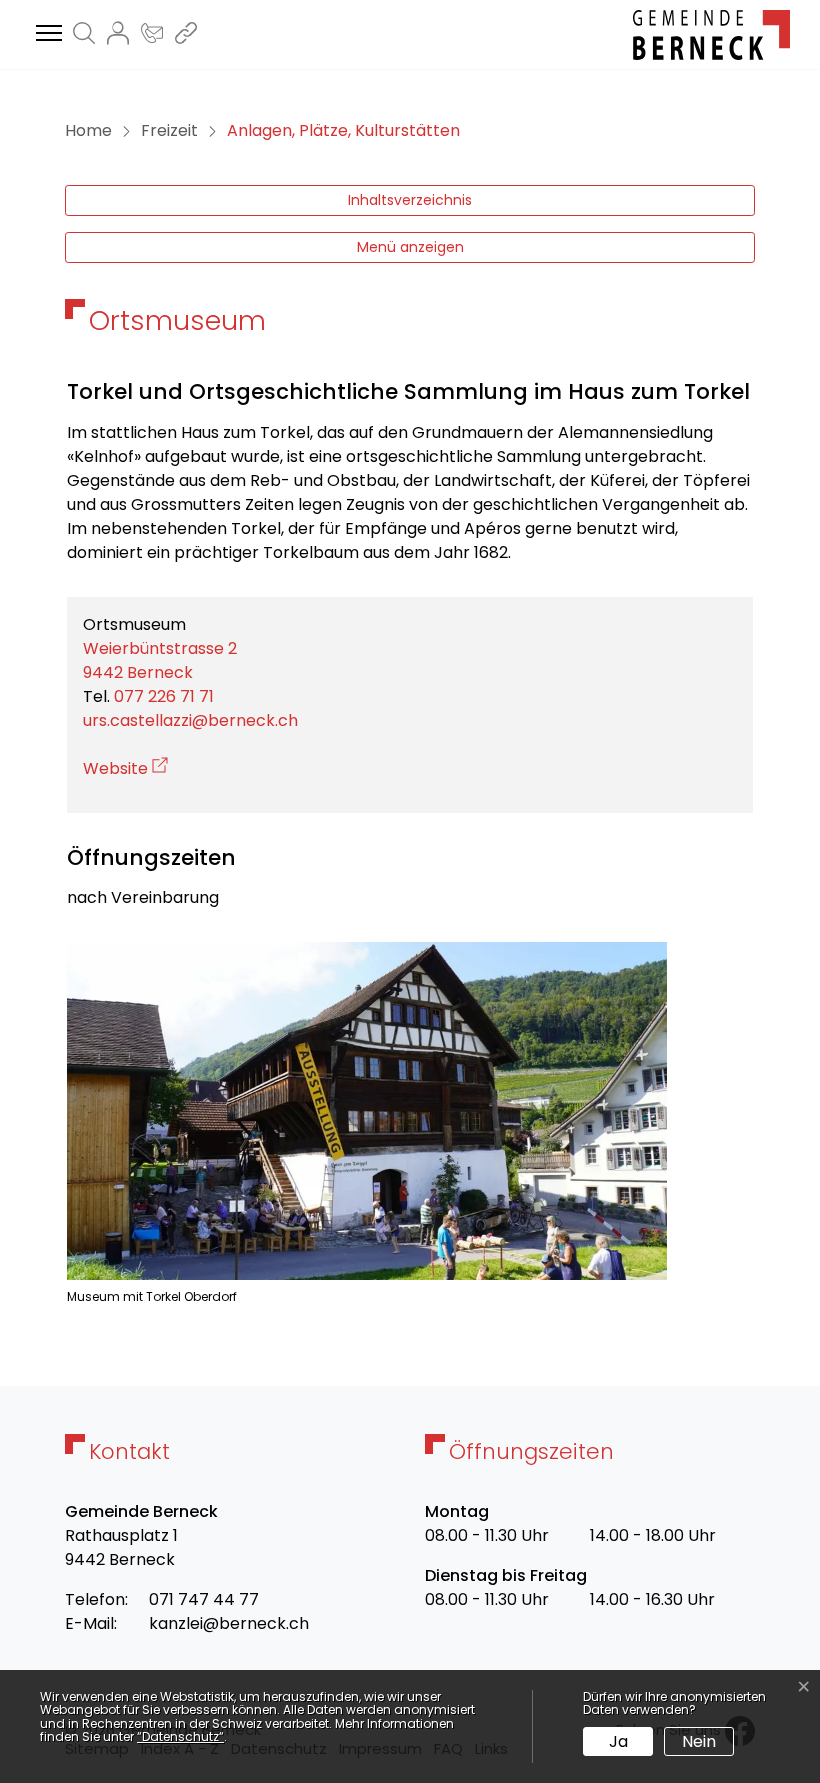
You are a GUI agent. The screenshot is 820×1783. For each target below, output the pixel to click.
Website (125, 768)
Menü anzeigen (410, 247)
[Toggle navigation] (46, 34)
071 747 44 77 (204, 1599)
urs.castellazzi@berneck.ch (190, 720)
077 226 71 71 (164, 696)
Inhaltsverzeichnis (410, 200)
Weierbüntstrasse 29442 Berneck (160, 660)
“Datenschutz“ (180, 1736)
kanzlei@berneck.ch (229, 1623)
